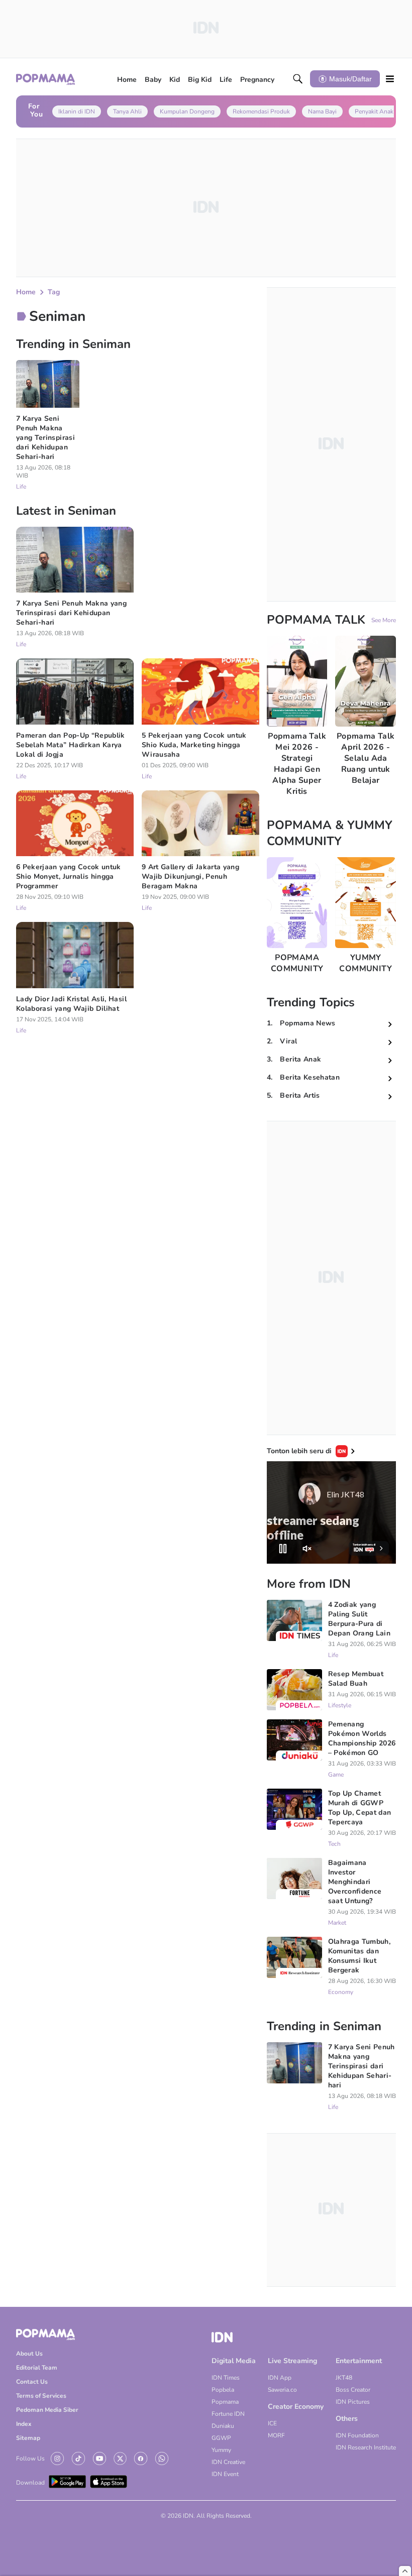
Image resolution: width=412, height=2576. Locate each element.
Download (30, 2483)
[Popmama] (46, 79)
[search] (298, 79)
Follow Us (30, 2458)
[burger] (390, 79)
